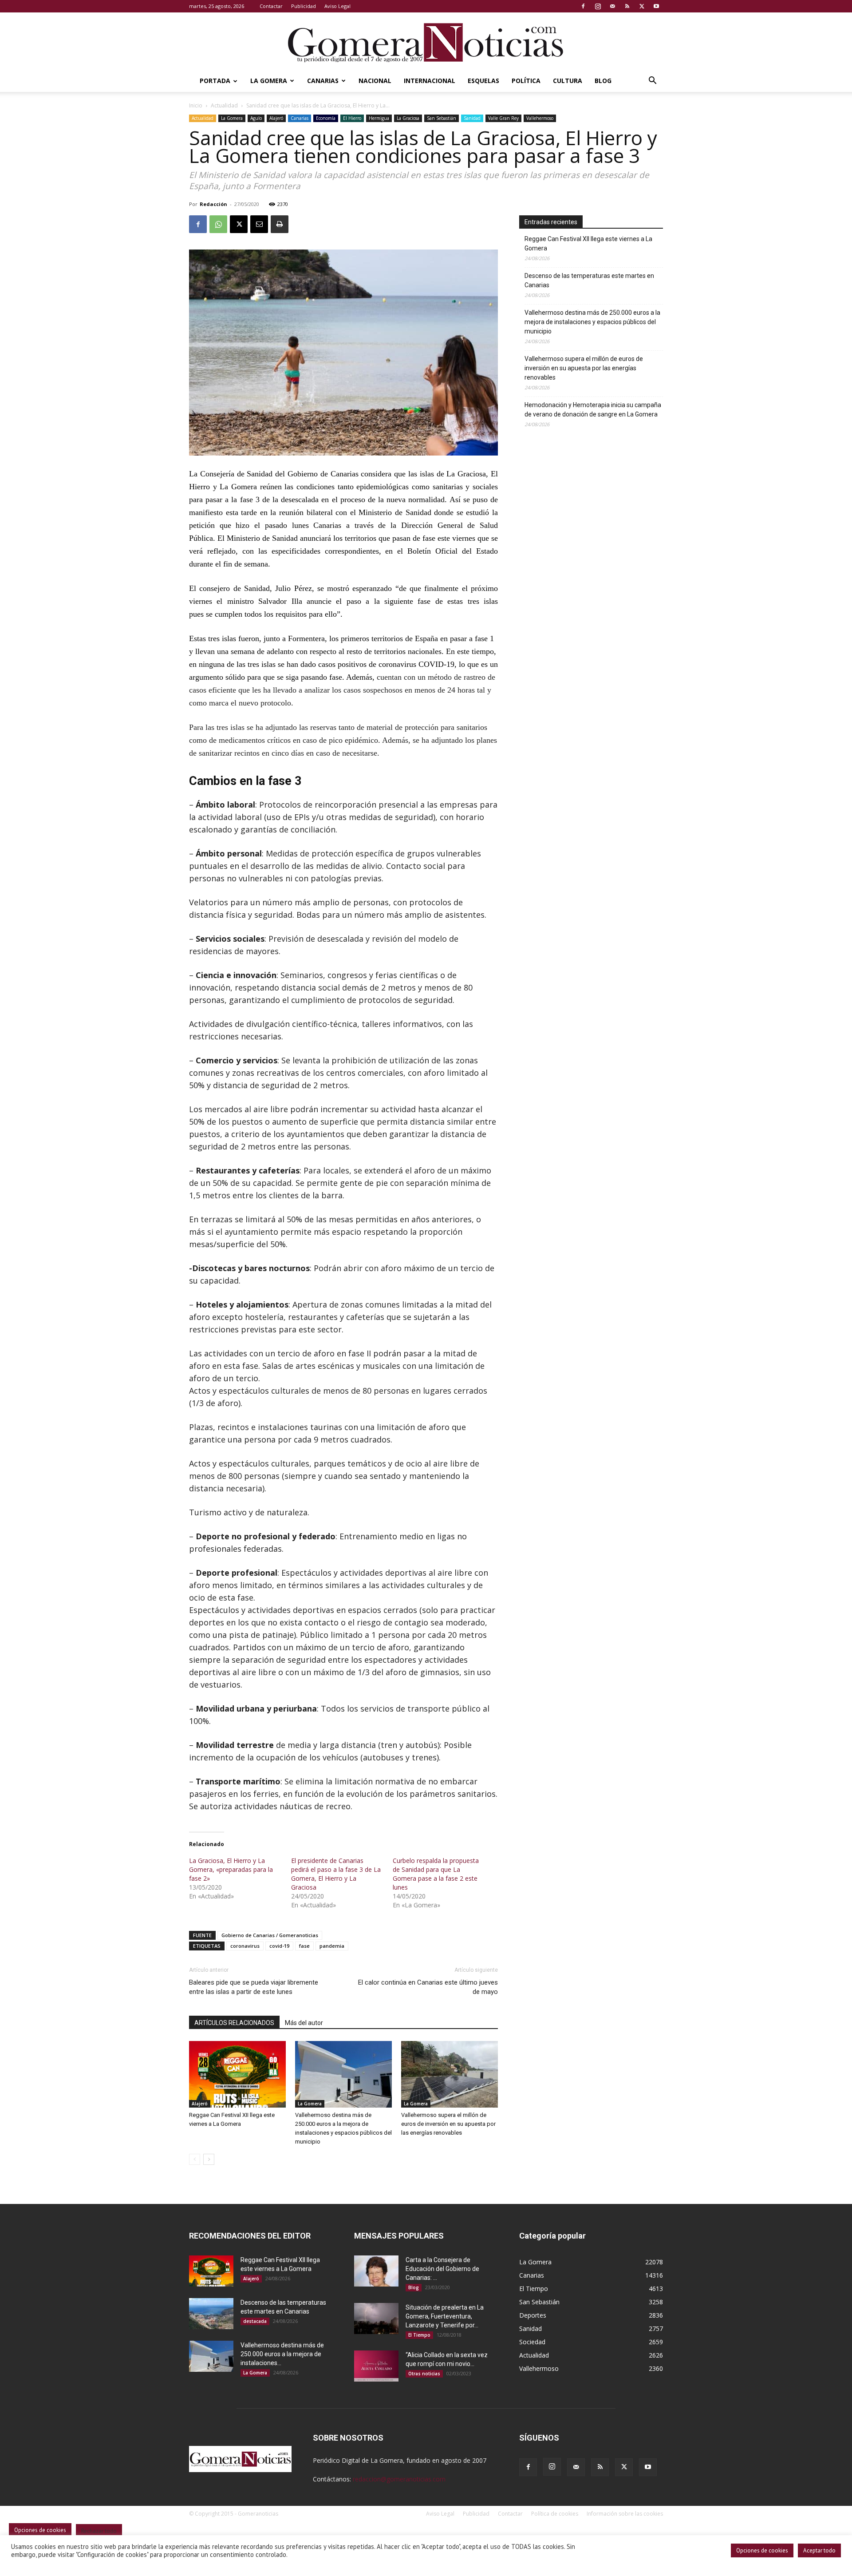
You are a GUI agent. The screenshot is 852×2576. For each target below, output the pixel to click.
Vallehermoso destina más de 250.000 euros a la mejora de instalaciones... (282, 2354)
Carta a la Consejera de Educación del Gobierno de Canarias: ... (442, 2269)
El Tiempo (419, 2335)
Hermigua (379, 118)
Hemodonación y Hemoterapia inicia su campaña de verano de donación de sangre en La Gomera (593, 410)
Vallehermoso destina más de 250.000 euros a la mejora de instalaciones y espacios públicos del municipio (592, 322)
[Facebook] (583, 6)
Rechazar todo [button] (99, 2531)
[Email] (259, 224)
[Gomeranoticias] (426, 42)
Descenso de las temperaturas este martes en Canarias (589, 280)
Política (526, 81)
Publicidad (304, 6)
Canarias (323, 81)
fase (304, 1946)
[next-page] (209, 2159)
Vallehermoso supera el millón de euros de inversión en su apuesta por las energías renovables (448, 2124)
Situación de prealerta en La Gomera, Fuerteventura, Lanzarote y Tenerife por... (445, 2316)
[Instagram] (598, 6)
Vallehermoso (540, 118)
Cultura (568, 81)
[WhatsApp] (218, 224)
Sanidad (472, 118)
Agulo (256, 118)
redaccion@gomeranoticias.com (399, 2479)
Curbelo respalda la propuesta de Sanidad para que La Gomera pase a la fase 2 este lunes (436, 1874)
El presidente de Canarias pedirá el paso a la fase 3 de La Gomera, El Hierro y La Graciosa (336, 1874)
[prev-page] (195, 2159)
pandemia (332, 1946)
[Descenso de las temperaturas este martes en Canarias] (211, 2314)
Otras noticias (424, 2374)
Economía (326, 118)
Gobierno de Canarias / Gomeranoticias (270, 1935)
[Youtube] (656, 6)
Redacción (213, 204)
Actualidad (224, 105)
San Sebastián (442, 118)
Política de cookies (555, 2514)
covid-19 (279, 1946)
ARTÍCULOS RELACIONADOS (234, 2023)
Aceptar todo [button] (819, 2550)
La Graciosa (408, 118)
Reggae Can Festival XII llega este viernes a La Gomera (588, 244)
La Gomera (269, 81)
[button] (652, 81)
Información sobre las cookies (625, 2514)
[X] (642, 6)
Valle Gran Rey (503, 118)
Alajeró (276, 118)
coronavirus (245, 1946)
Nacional (375, 81)
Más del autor (304, 2023)
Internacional (430, 81)
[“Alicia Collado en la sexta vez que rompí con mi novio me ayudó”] (376, 2366)
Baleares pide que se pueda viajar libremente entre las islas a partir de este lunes (254, 1987)
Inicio (196, 105)
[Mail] (612, 6)
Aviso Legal (337, 6)
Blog (603, 81)
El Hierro (352, 118)
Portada (215, 81)
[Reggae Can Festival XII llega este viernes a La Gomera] (237, 2074)
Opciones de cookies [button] (762, 2550)
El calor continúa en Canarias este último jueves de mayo (428, 1987)
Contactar (271, 6)
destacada (255, 2321)
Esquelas (483, 81)
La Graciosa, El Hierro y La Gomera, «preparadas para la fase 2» (231, 1869)
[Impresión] (280, 224)
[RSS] (627, 6)
